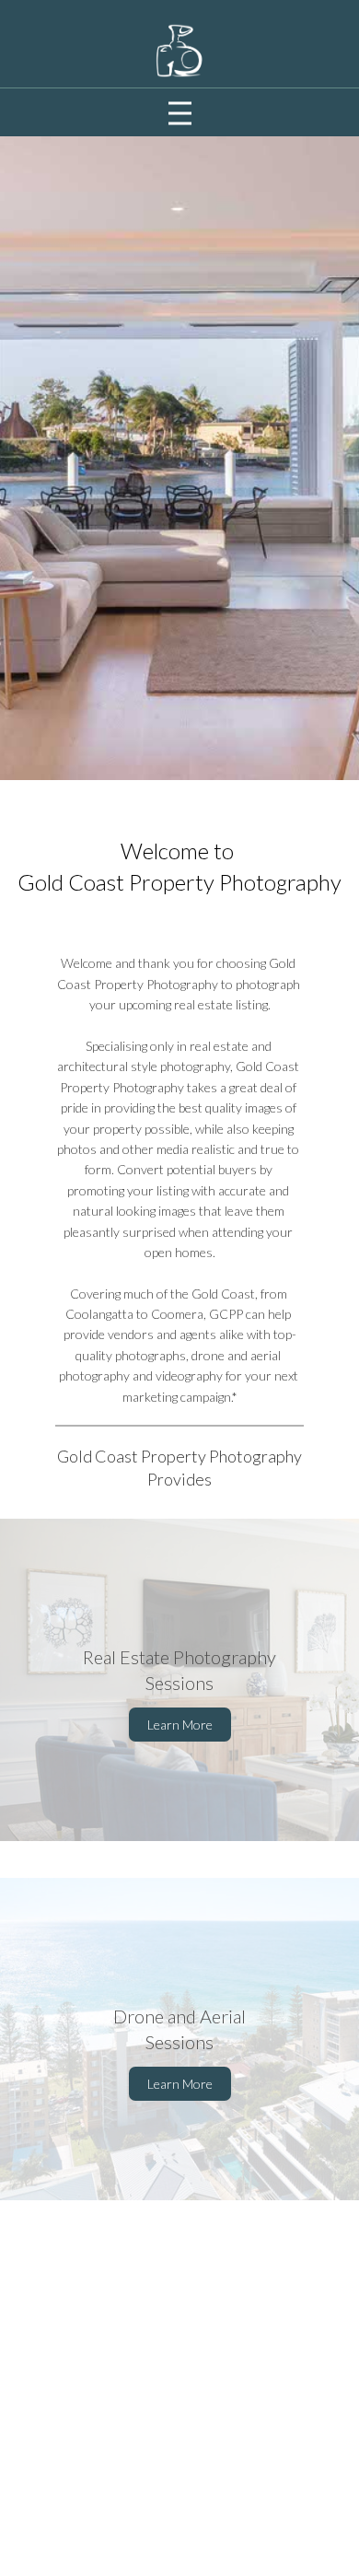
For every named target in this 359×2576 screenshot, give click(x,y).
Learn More (180, 1725)
